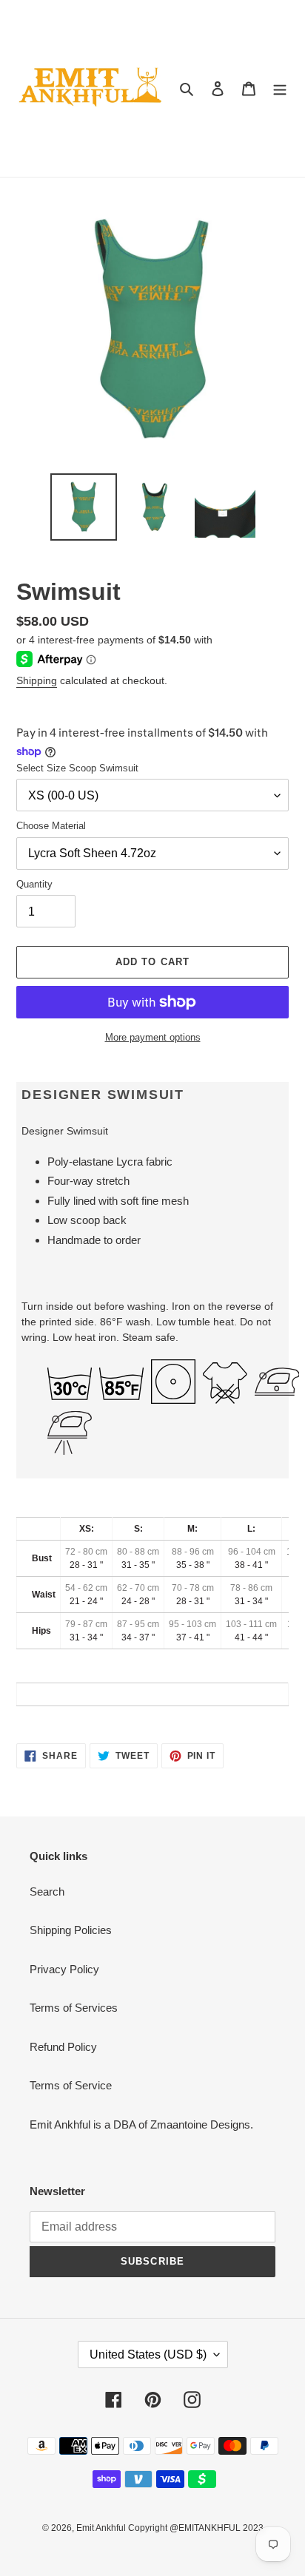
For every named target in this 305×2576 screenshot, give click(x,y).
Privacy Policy (64, 1969)
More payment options (153, 1037)
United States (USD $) (148, 2354)
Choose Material (51, 826)
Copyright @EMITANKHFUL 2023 (196, 2528)
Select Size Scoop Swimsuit (77, 768)
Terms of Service (71, 2085)
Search (47, 1892)
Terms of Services (74, 2008)
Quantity (34, 884)
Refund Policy (63, 2047)
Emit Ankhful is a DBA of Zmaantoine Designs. (141, 2124)
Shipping (37, 680)
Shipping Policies (71, 1930)
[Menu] (280, 88)
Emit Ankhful (102, 2528)
